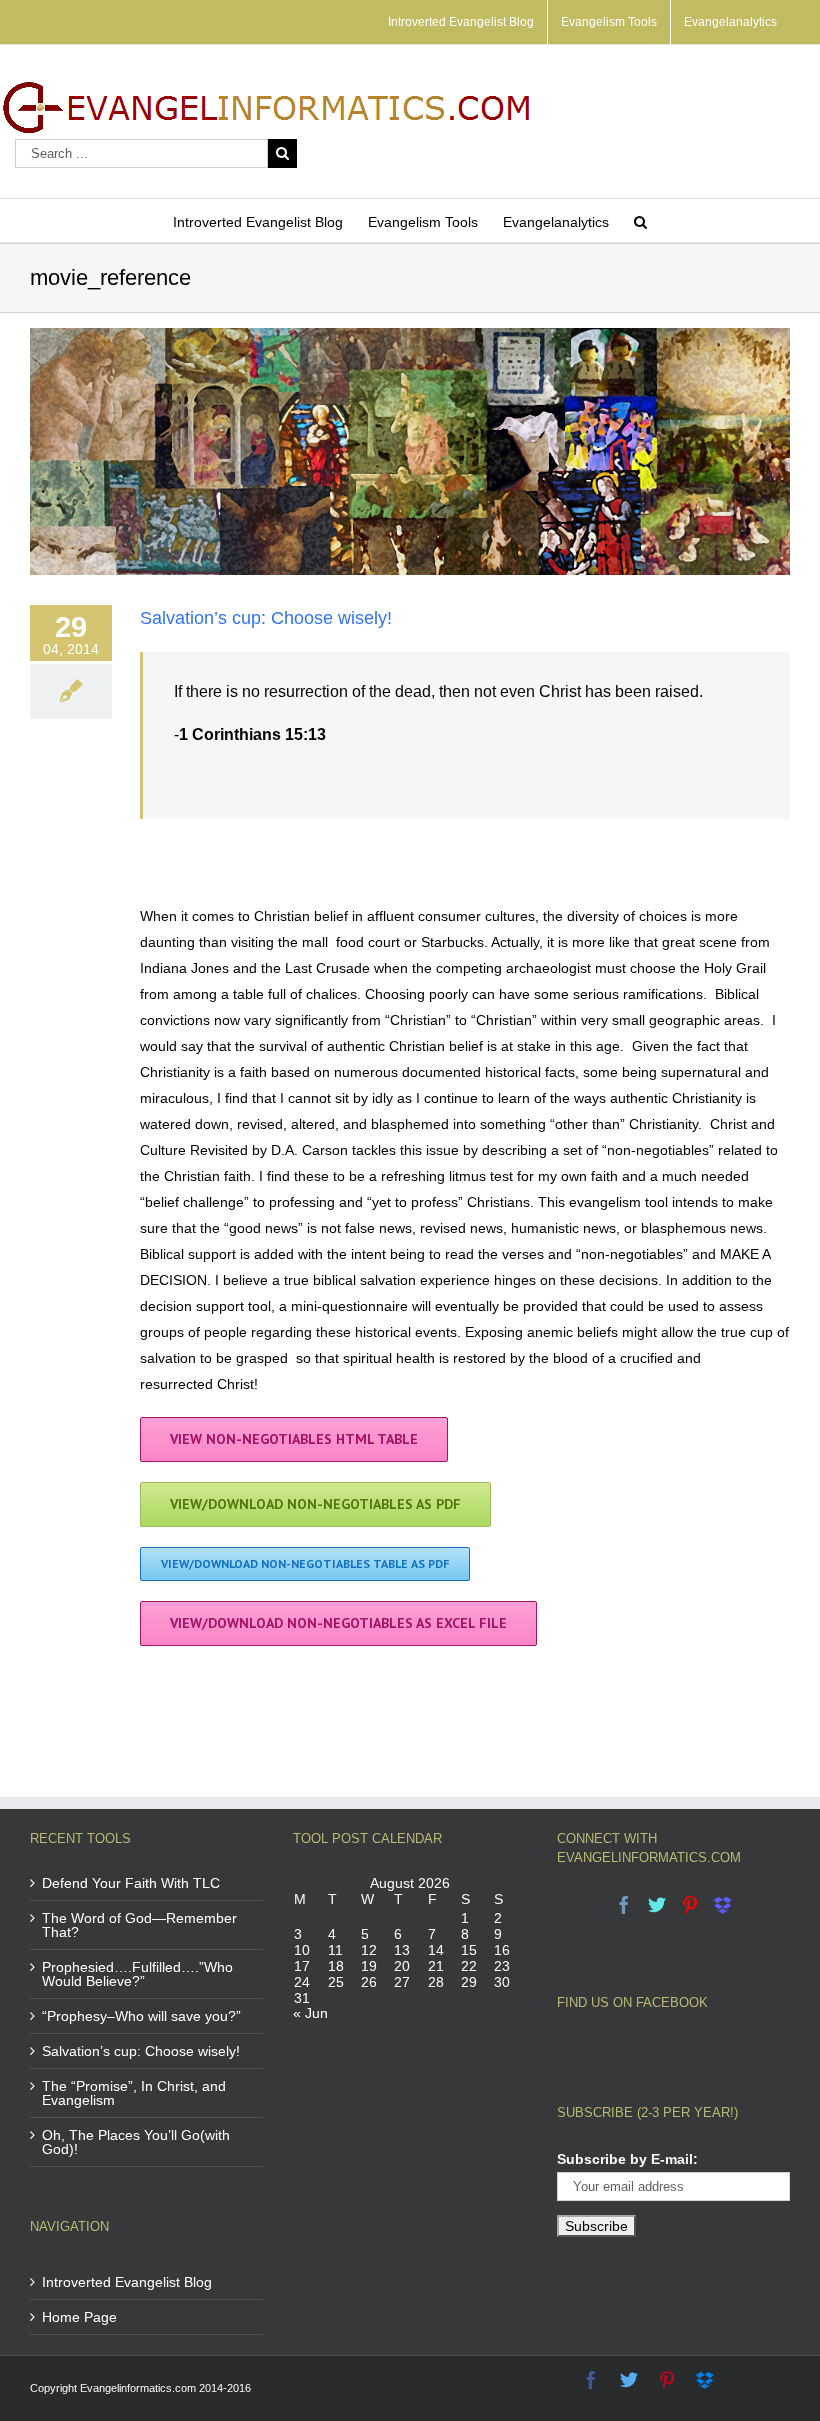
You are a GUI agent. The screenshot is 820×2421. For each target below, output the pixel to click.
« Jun (310, 2013)
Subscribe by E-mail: (627, 2159)
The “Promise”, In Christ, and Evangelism (134, 2093)
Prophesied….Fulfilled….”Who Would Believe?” (137, 1974)
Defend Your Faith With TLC (131, 1883)
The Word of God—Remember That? (139, 1925)
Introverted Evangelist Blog (127, 2282)
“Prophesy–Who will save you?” (141, 2016)
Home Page (79, 2317)
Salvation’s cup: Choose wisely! (266, 618)
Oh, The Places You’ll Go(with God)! (136, 2142)
